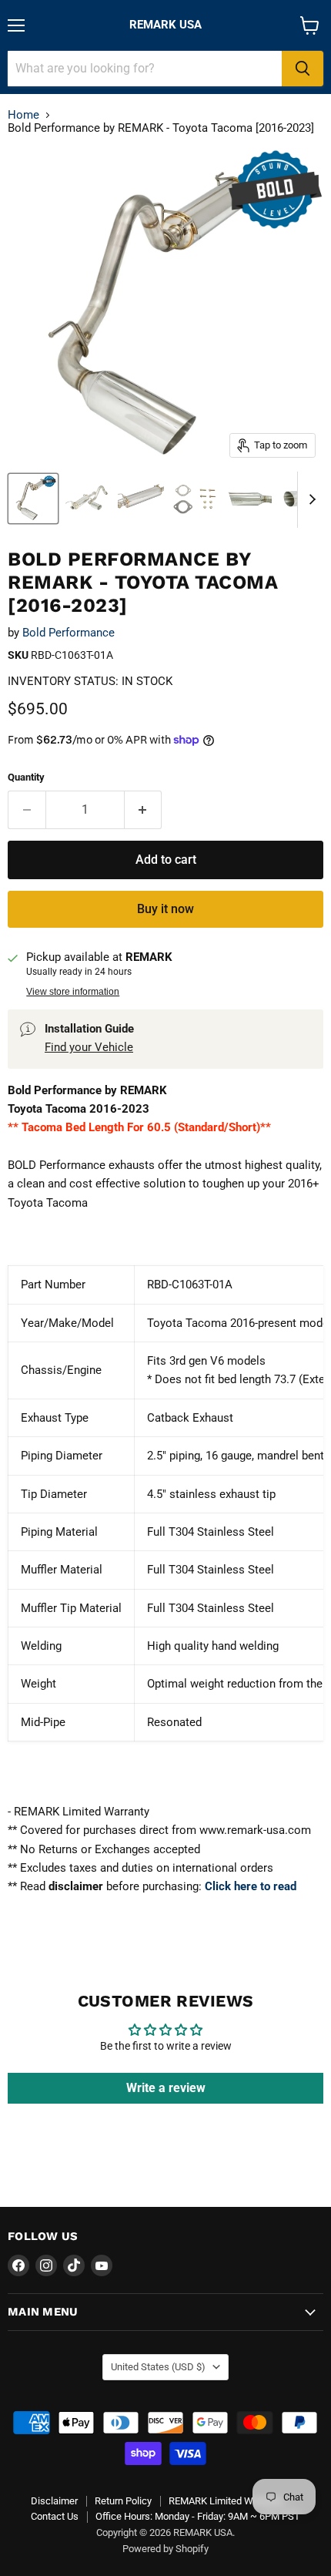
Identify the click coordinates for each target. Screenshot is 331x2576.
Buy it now (165, 909)
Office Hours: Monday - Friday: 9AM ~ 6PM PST (198, 2516)
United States (158, 2367)
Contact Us (55, 2516)
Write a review (166, 2088)
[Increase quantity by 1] (144, 810)
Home (23, 115)
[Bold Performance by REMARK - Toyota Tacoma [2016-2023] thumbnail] (33, 499)
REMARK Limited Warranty (226, 2501)
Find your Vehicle (89, 1047)
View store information (73, 992)
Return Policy (123, 2501)
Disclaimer (54, 2501)
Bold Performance (69, 633)
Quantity (26, 777)
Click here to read (251, 1886)
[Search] (303, 69)
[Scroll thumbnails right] (309, 500)
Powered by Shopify (165, 2549)
